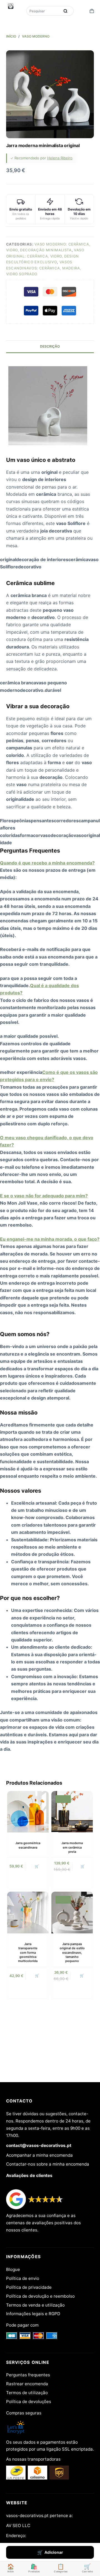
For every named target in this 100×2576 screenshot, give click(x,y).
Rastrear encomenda (27, 2384)
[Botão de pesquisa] (65, 11)
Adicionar (54, 2552)
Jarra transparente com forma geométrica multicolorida (28, 1953)
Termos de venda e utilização (35, 2305)
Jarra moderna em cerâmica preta (72, 1847)
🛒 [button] (37, 1866)
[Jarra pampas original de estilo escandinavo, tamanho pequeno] (72, 1912)
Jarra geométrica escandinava (28, 1845)
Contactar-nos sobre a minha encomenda (48, 2164)
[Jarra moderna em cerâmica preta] (72, 1812)
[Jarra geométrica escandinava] (28, 1812)
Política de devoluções (29, 2402)
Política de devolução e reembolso (40, 2296)
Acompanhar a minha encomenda (39, 2155)
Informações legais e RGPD (33, 2314)
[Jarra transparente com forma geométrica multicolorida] (28, 1912)
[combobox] (44, 11)
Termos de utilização (27, 2393)
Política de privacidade (29, 2287)
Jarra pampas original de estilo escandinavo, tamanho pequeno (72, 1953)
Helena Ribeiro (60, 158)
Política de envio (23, 2278)
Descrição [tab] (50, 346)
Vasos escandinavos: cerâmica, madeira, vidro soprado (44, 268)
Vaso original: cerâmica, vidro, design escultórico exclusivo (45, 256)
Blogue (13, 2269)
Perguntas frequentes (28, 2375)
